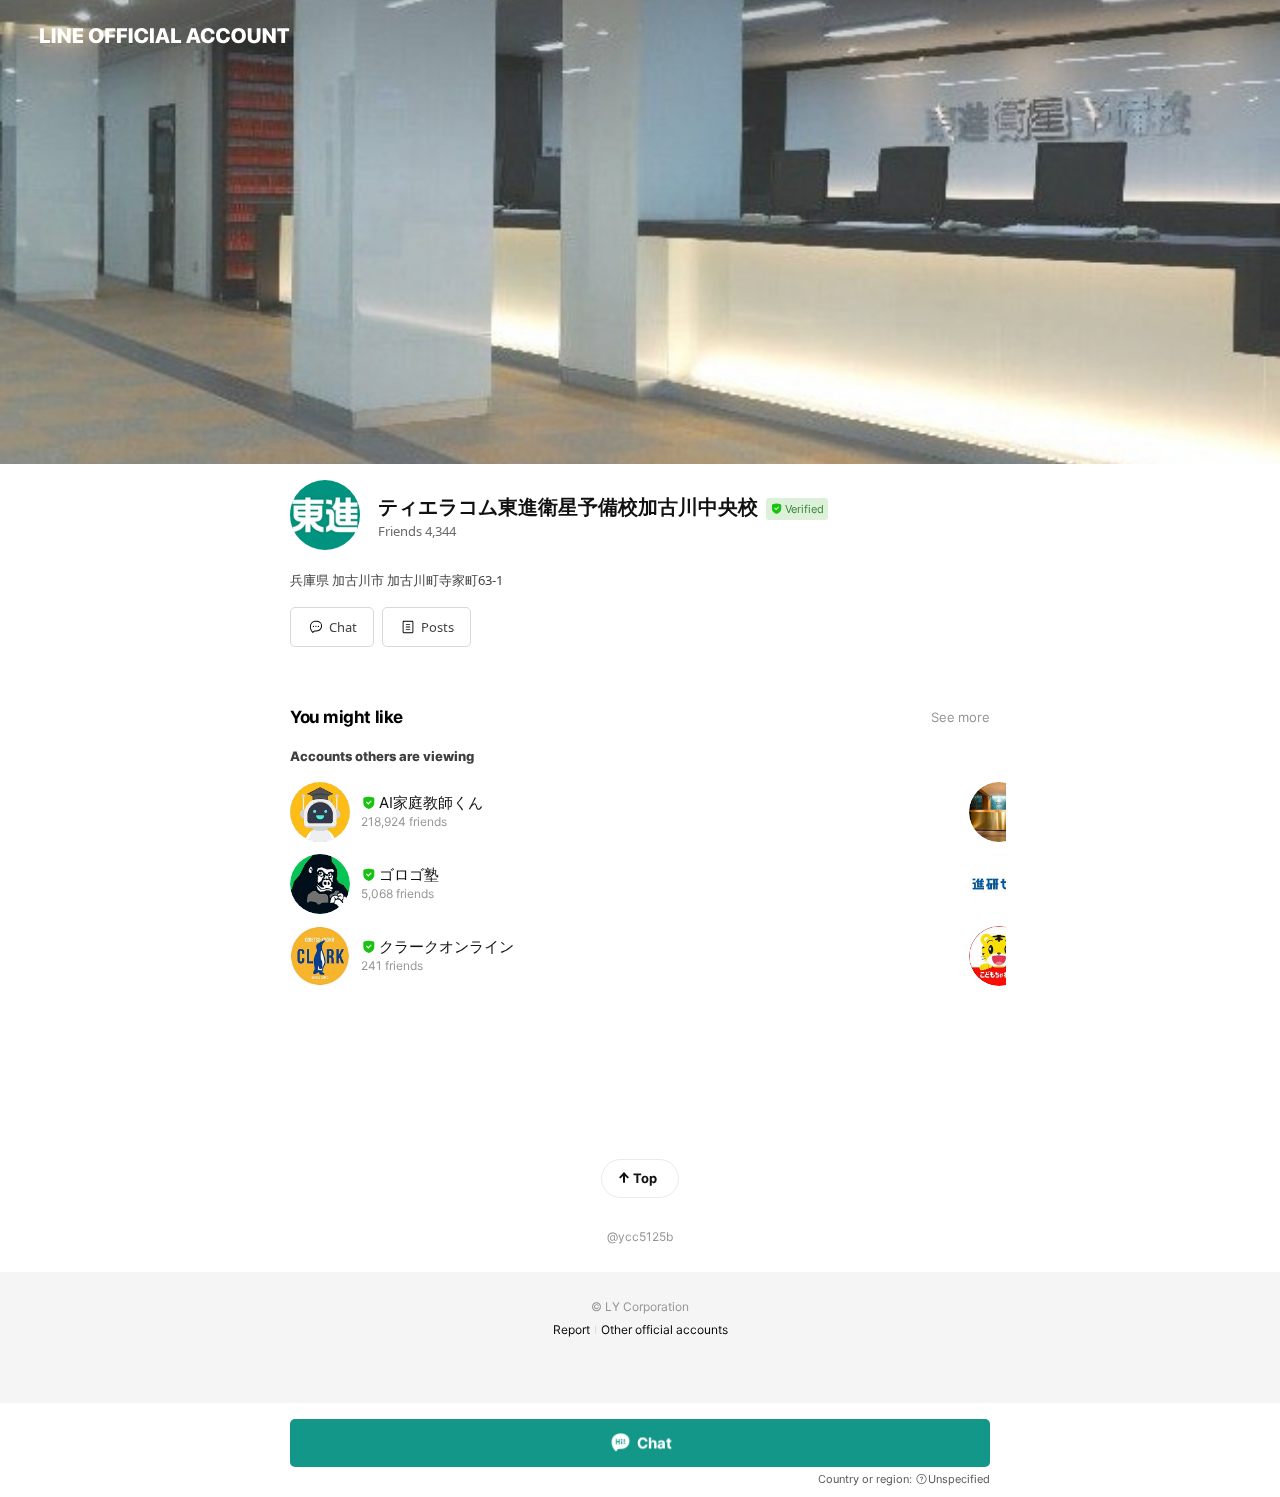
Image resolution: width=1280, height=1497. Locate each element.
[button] (426, 627)
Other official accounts (664, 1329)
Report (571, 1329)
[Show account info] (797, 509)
